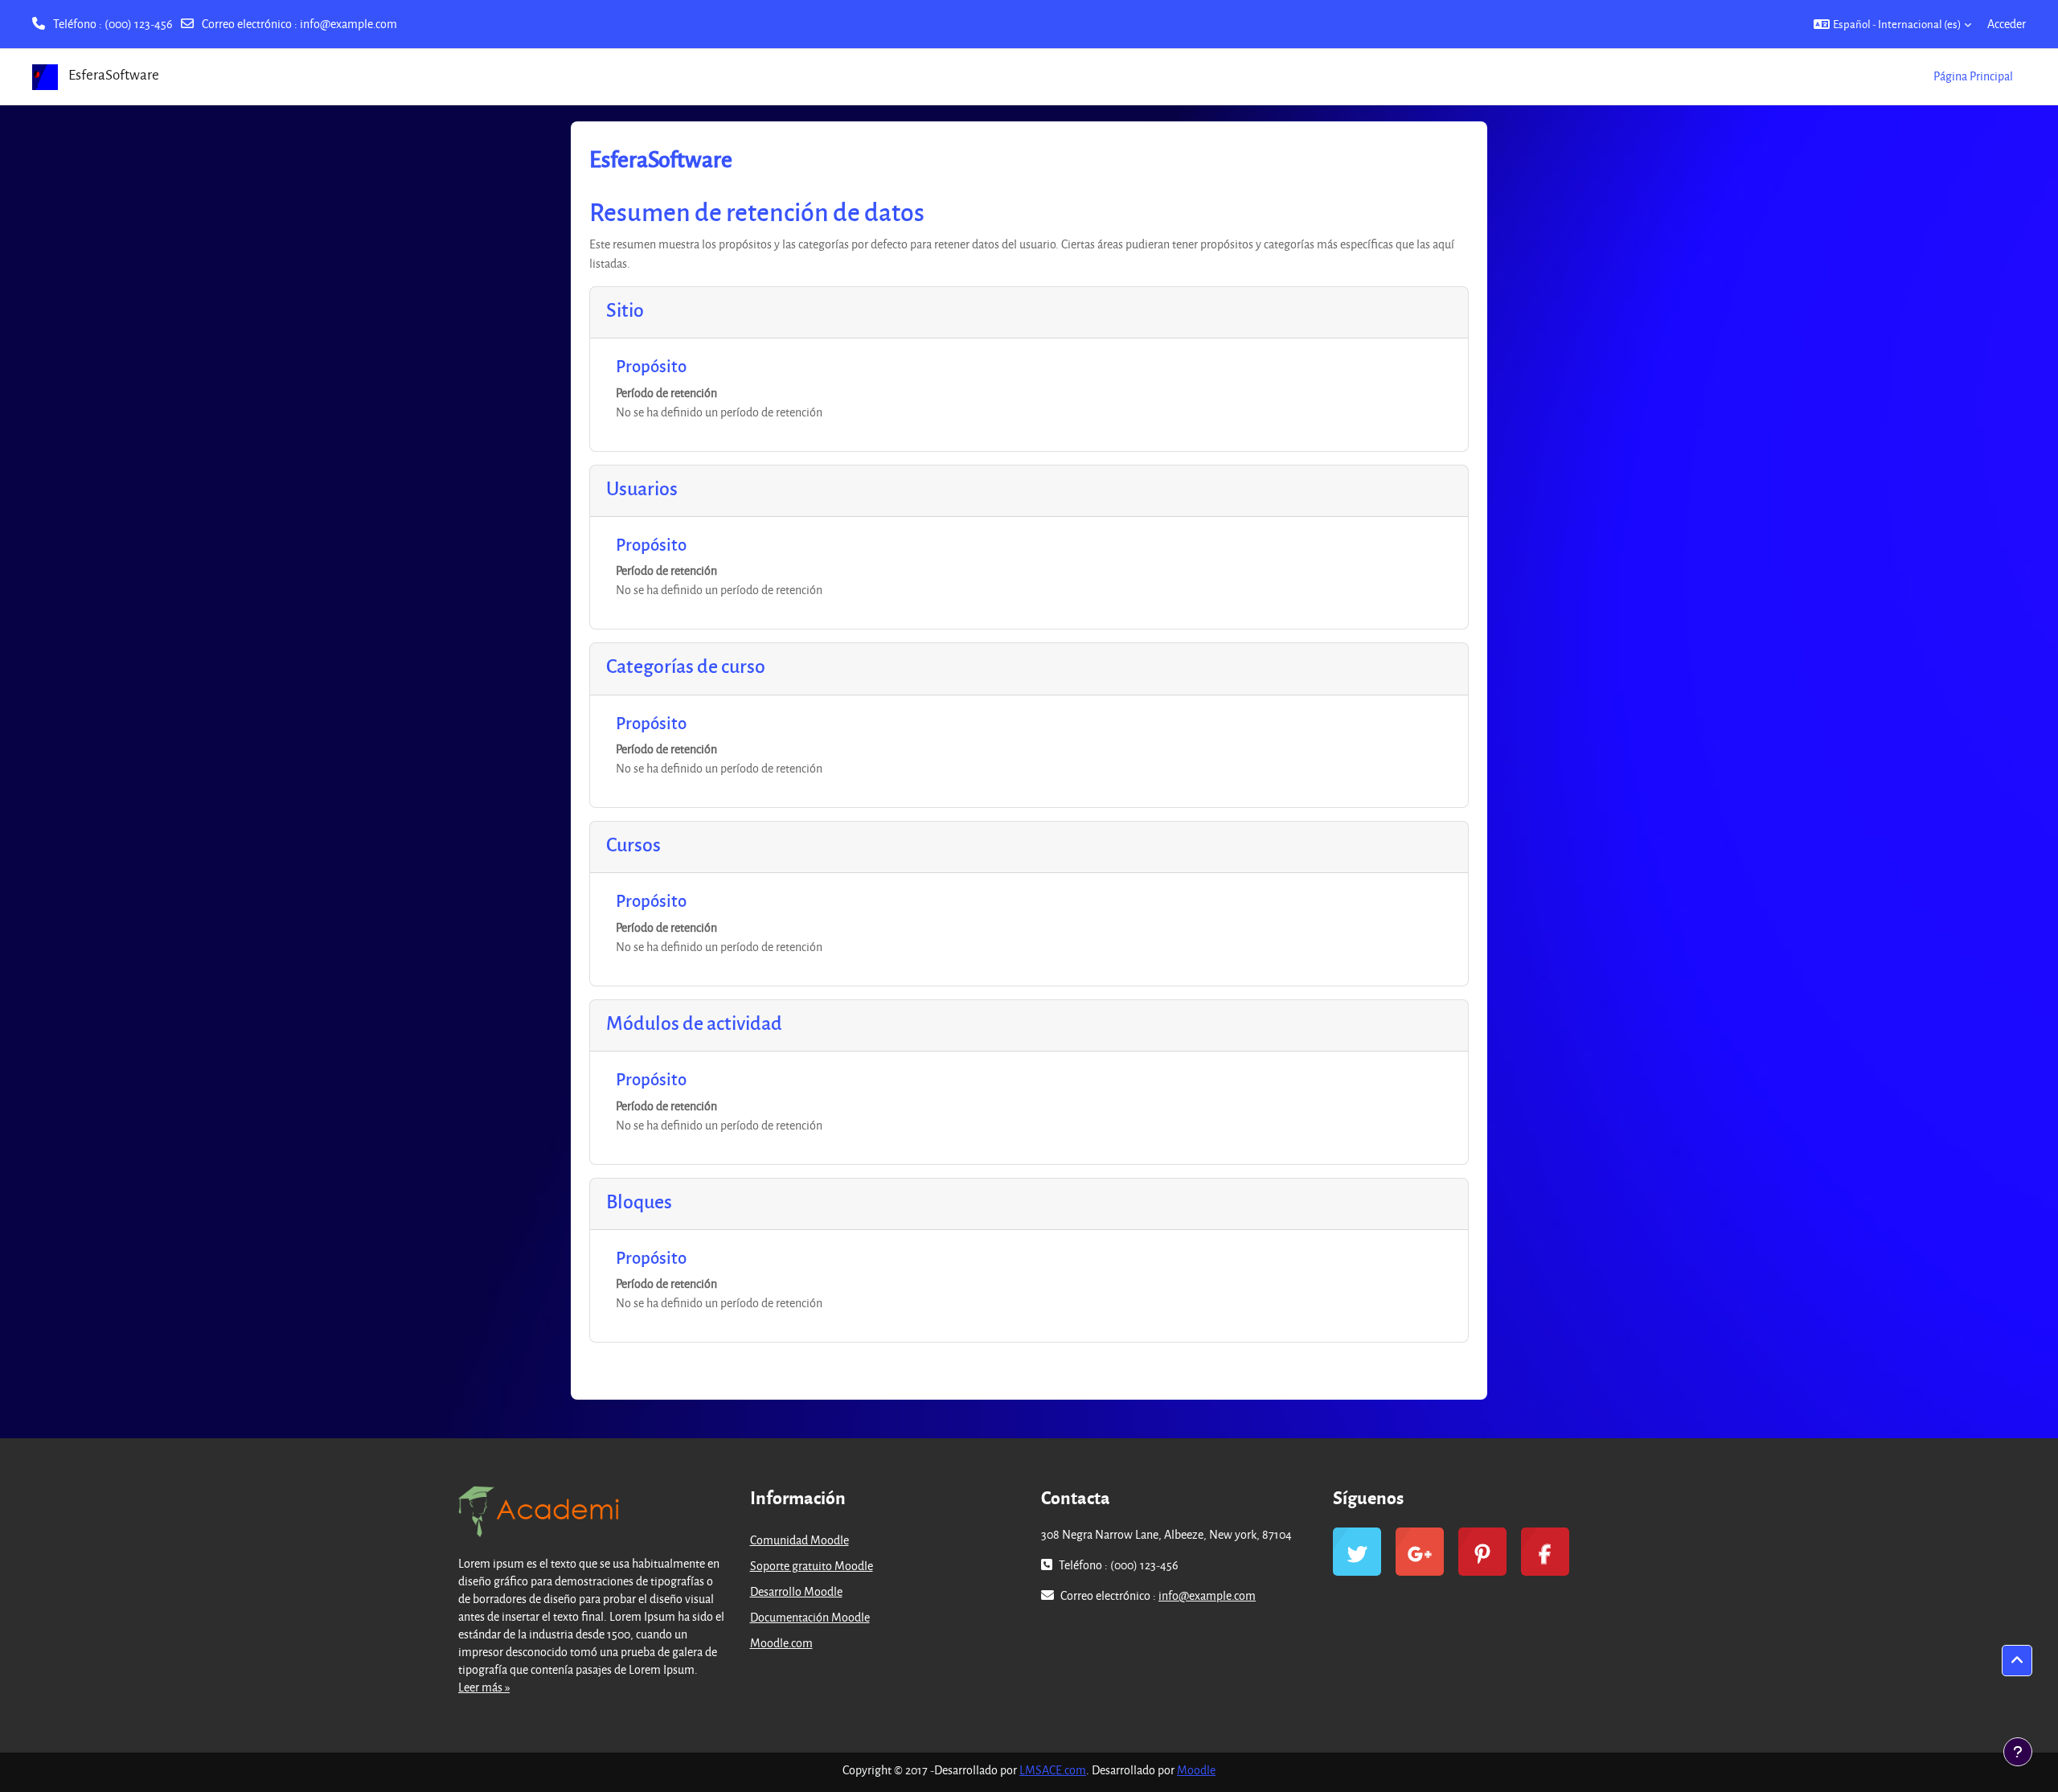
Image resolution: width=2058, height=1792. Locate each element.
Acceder (2007, 24)
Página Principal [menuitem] (1973, 76)
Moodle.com (781, 1643)
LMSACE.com (1053, 1770)
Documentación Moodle (810, 1617)
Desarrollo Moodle (796, 1591)
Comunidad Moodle (799, 1540)
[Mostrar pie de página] (2018, 1752)
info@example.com (348, 24)
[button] (1892, 24)
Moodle (1196, 1770)
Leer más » (484, 1687)
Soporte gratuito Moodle (812, 1566)
